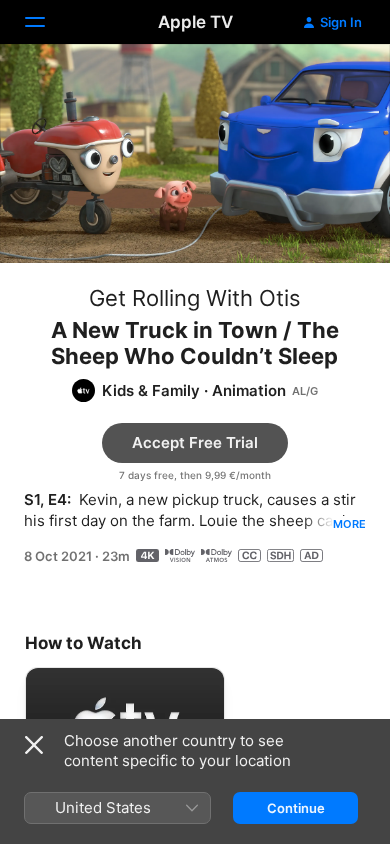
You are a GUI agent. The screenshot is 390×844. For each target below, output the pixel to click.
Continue (296, 808)
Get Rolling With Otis (195, 298)
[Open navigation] (47, 22)
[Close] (34, 745)
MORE (349, 524)
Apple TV (195, 22)
